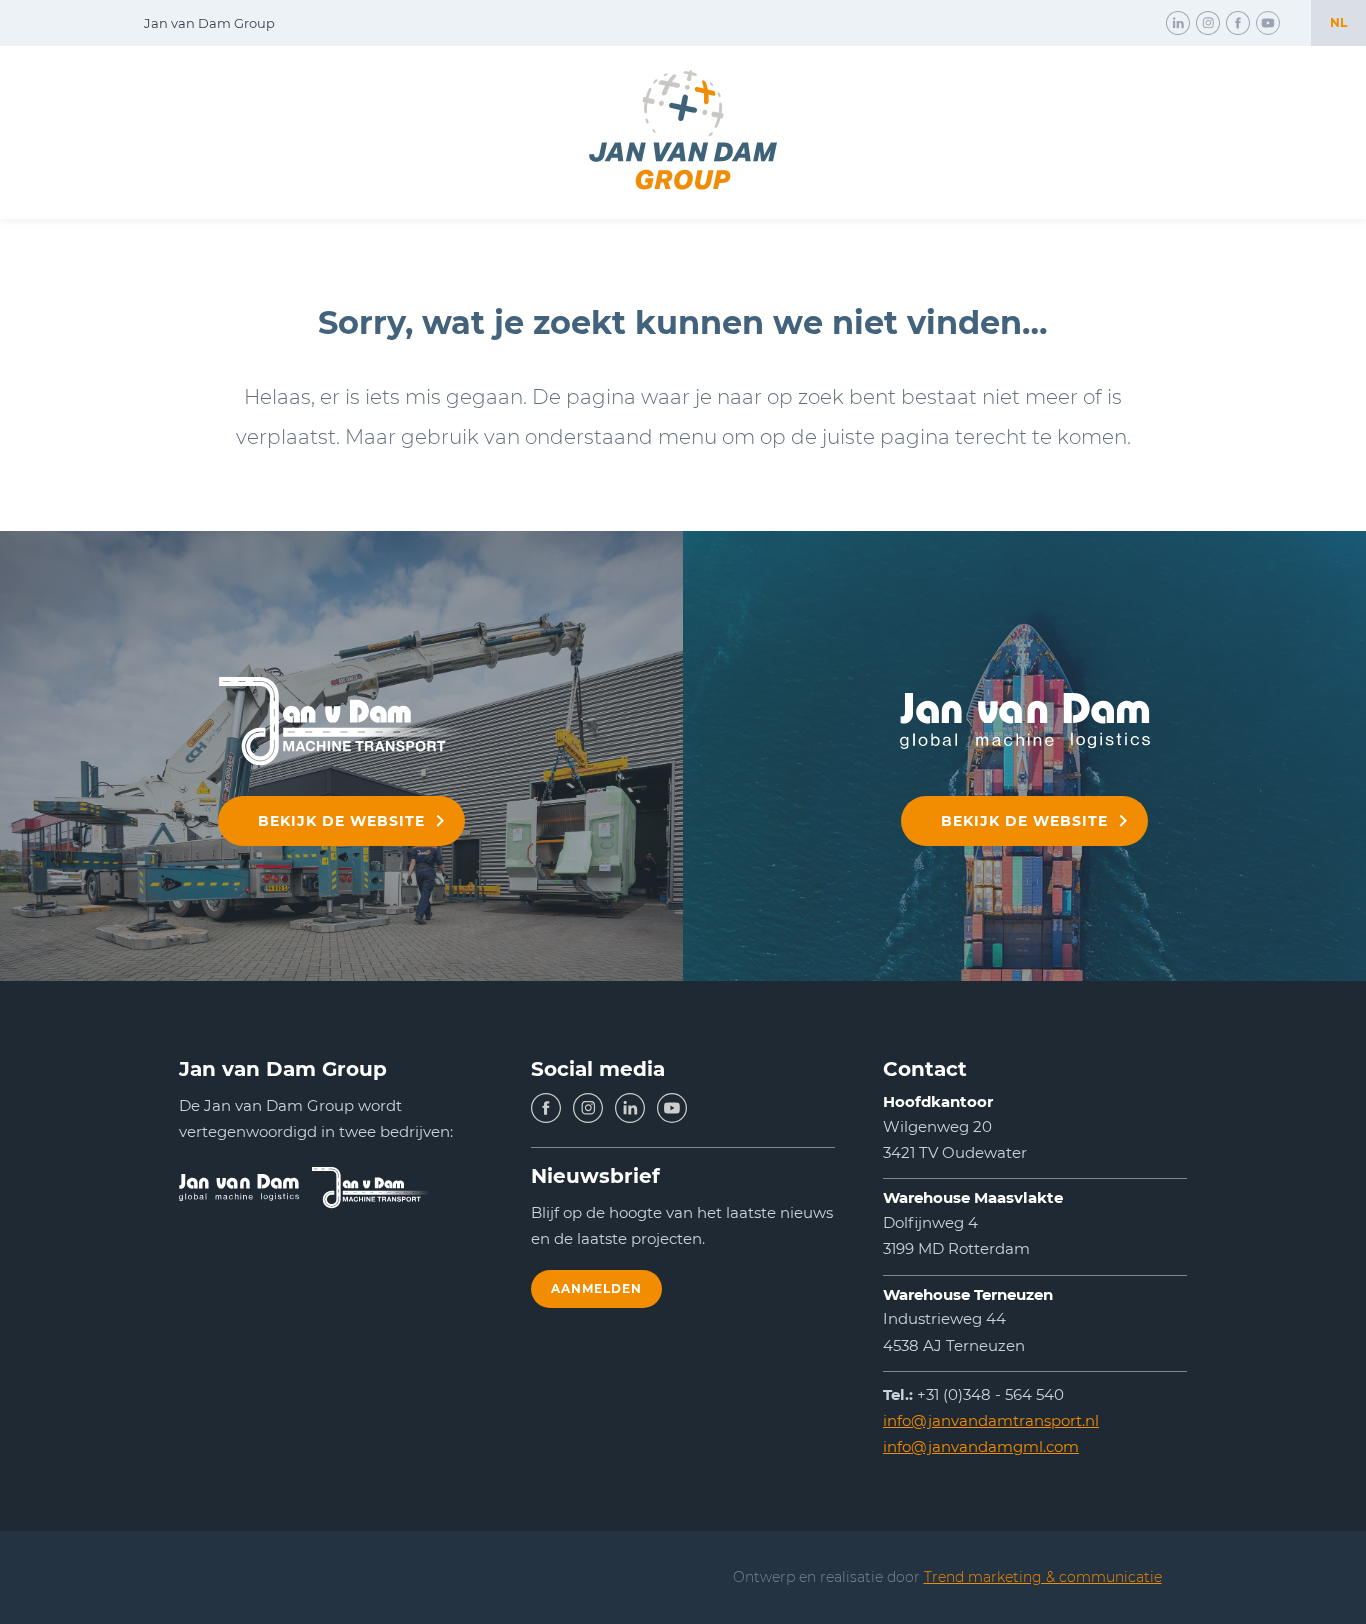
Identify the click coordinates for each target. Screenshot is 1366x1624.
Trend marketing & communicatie (1043, 1577)
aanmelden (596, 1288)
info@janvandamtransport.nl (991, 1420)
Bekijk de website (341, 821)
